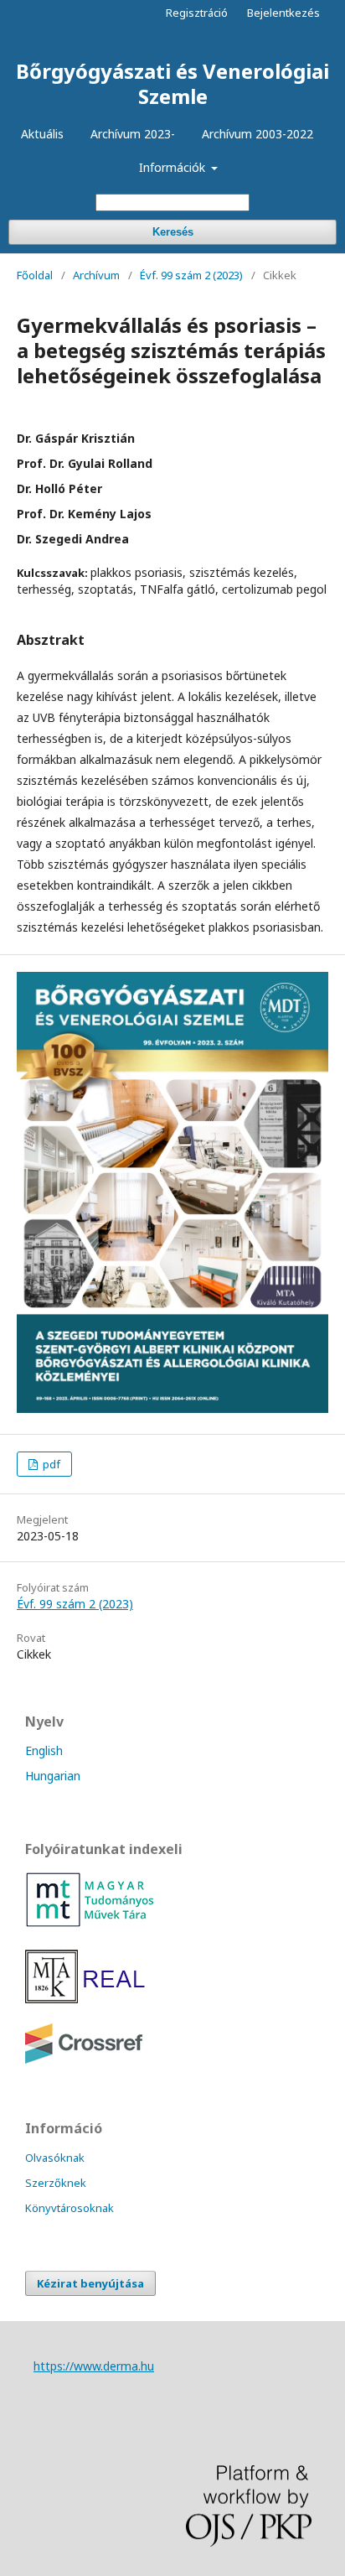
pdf (50, 1464)
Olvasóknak (55, 2158)
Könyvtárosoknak (70, 2208)
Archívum (96, 275)
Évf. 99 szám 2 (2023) (191, 275)
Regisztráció (197, 13)
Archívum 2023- (133, 134)
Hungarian (53, 1776)
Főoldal (35, 275)
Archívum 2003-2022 (257, 134)
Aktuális (42, 134)
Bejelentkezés (283, 13)
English (44, 1750)
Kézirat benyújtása (90, 2283)
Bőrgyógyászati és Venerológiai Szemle (172, 83)
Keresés (173, 232)
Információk (174, 167)
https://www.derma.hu (94, 2366)
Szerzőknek (56, 2183)
